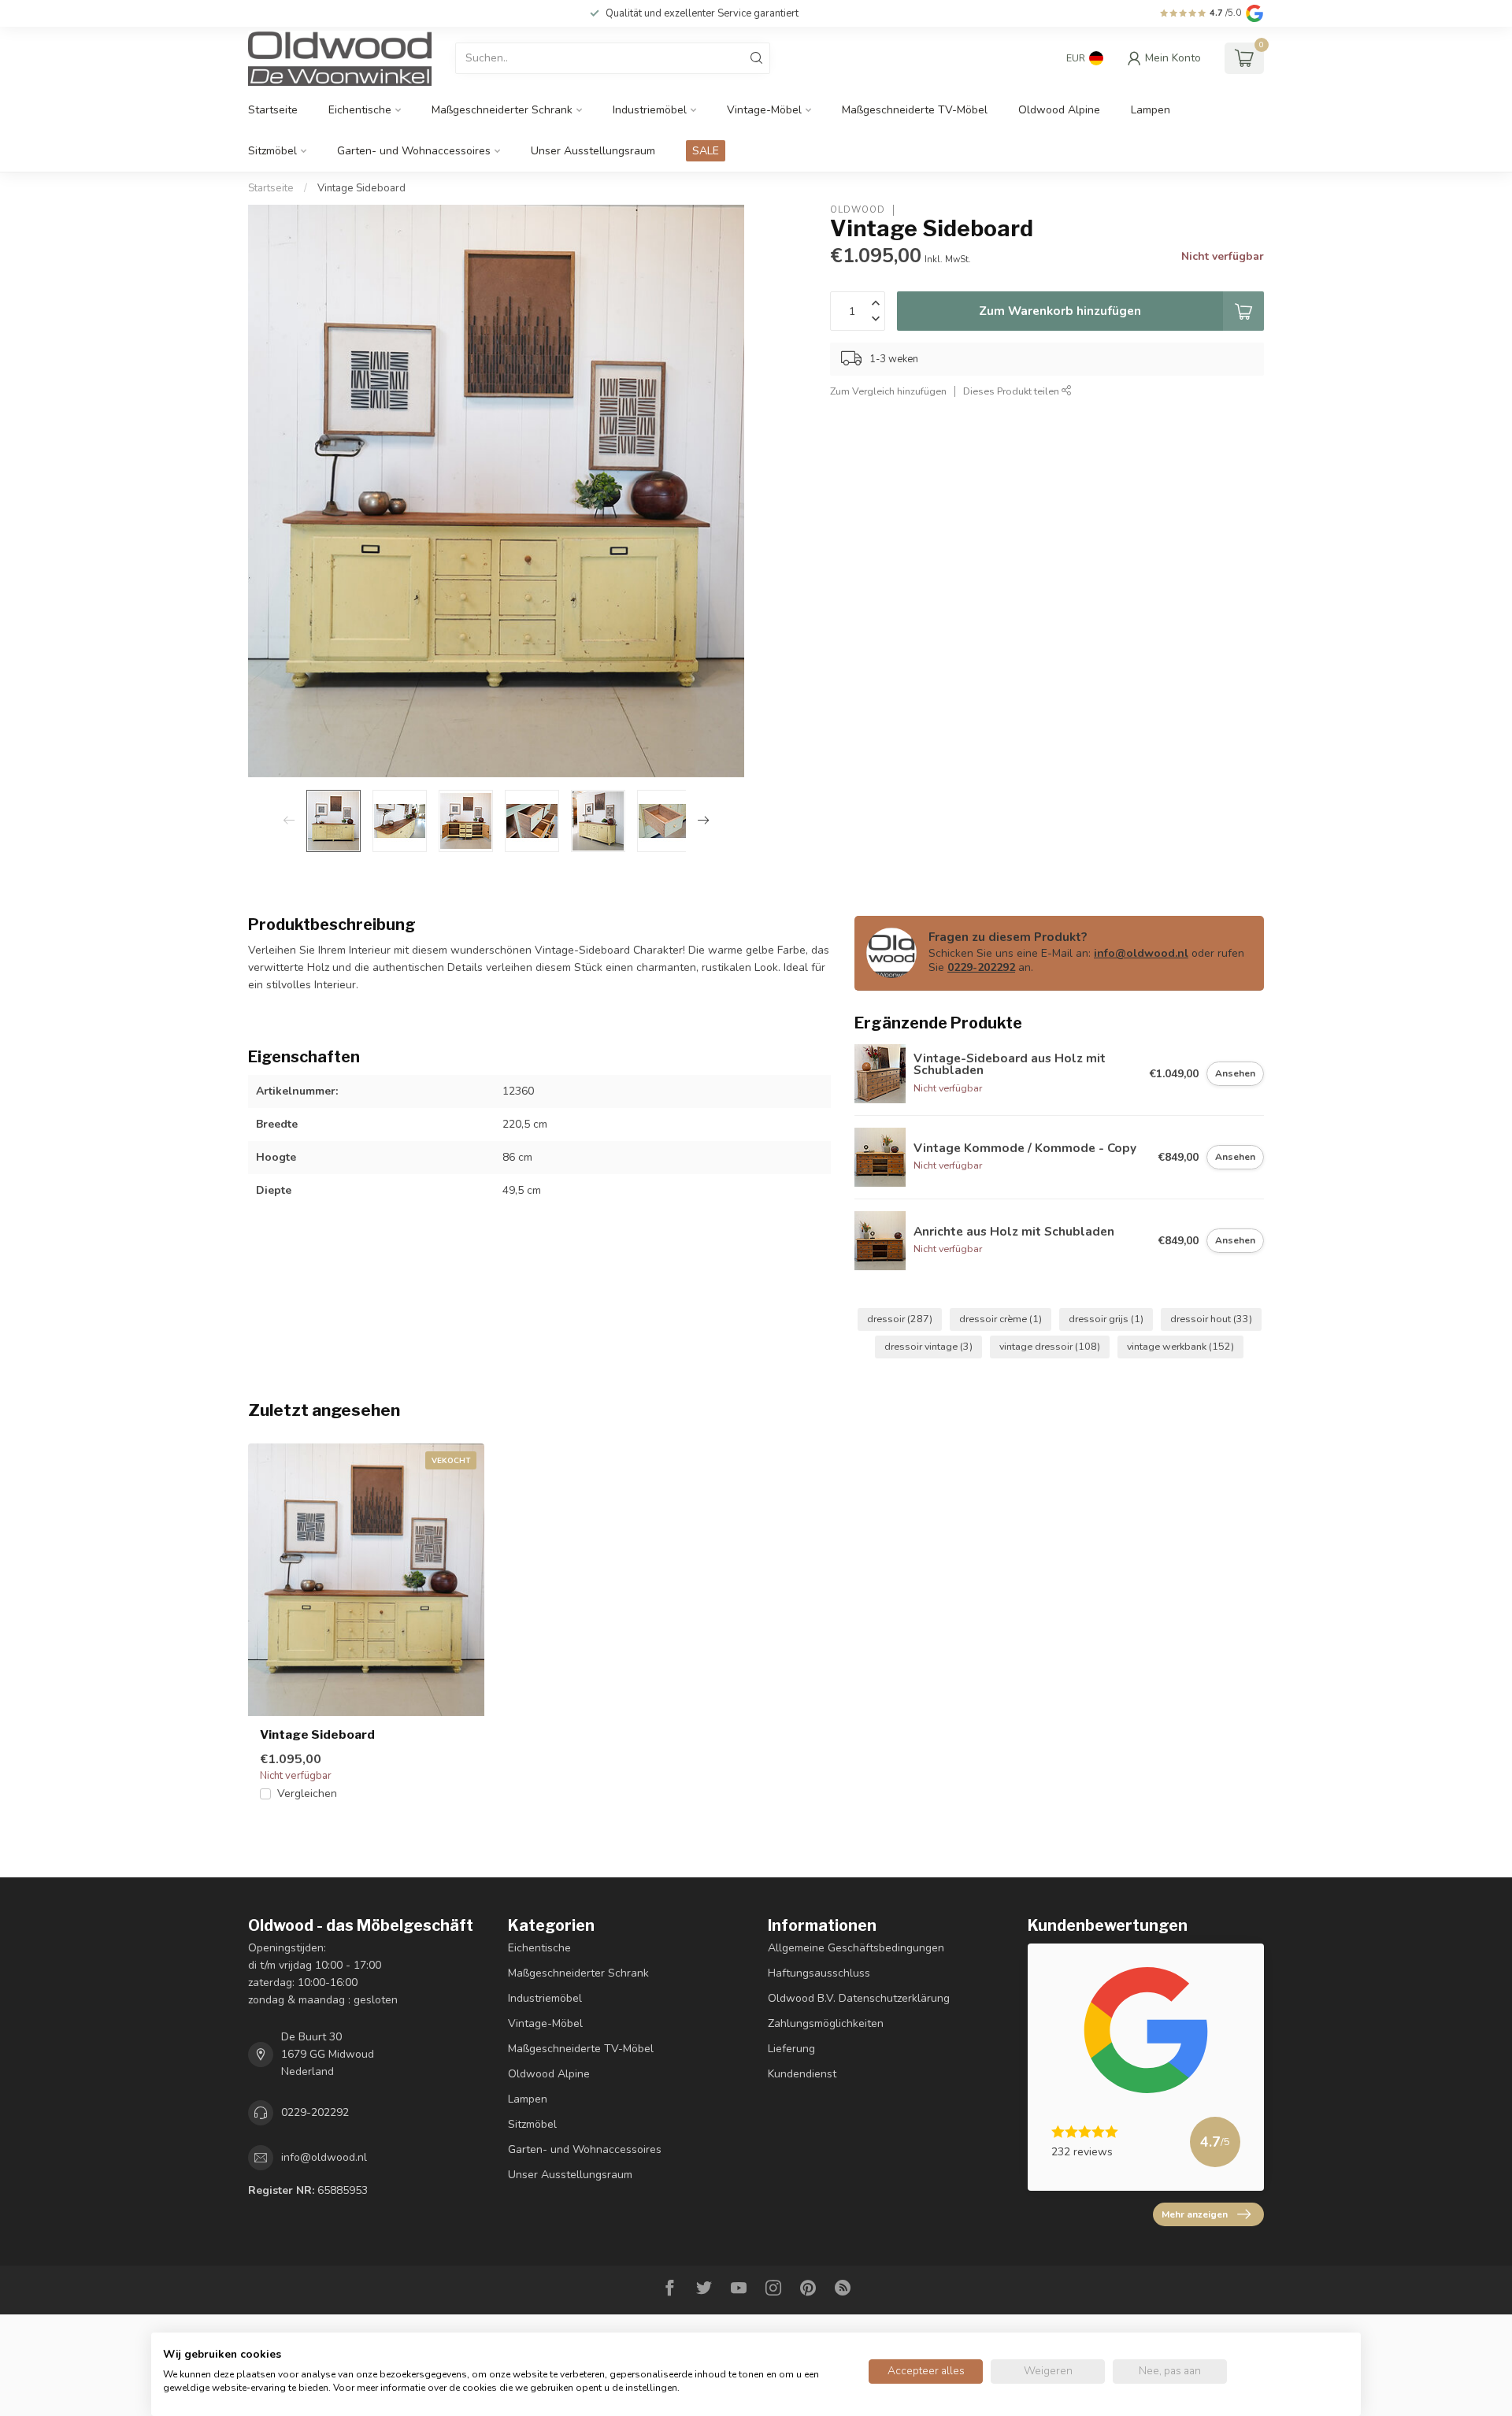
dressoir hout (1211, 1319)
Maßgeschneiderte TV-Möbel (915, 110)
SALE (706, 151)
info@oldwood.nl (1141, 953)
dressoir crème (1001, 1319)
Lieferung (791, 2049)
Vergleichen (307, 1793)
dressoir (900, 1319)
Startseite (273, 110)
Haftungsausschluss (819, 1973)
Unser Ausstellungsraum (593, 151)
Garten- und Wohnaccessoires (414, 151)
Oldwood (858, 210)
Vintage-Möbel (764, 110)
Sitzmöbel (272, 151)
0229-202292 (981, 967)
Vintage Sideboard (361, 188)
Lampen (1151, 110)
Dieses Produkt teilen (1012, 391)
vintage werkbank (1180, 1346)
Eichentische (360, 110)
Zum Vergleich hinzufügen (888, 391)
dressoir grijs (1106, 1319)
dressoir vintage (928, 1346)
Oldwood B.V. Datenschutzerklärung (859, 1998)
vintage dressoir (1050, 1346)
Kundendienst (802, 2074)
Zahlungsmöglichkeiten (826, 2023)
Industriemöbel (650, 110)
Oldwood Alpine (1059, 110)
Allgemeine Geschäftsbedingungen (856, 1948)
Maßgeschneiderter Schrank (502, 110)
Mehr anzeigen (1195, 2214)
